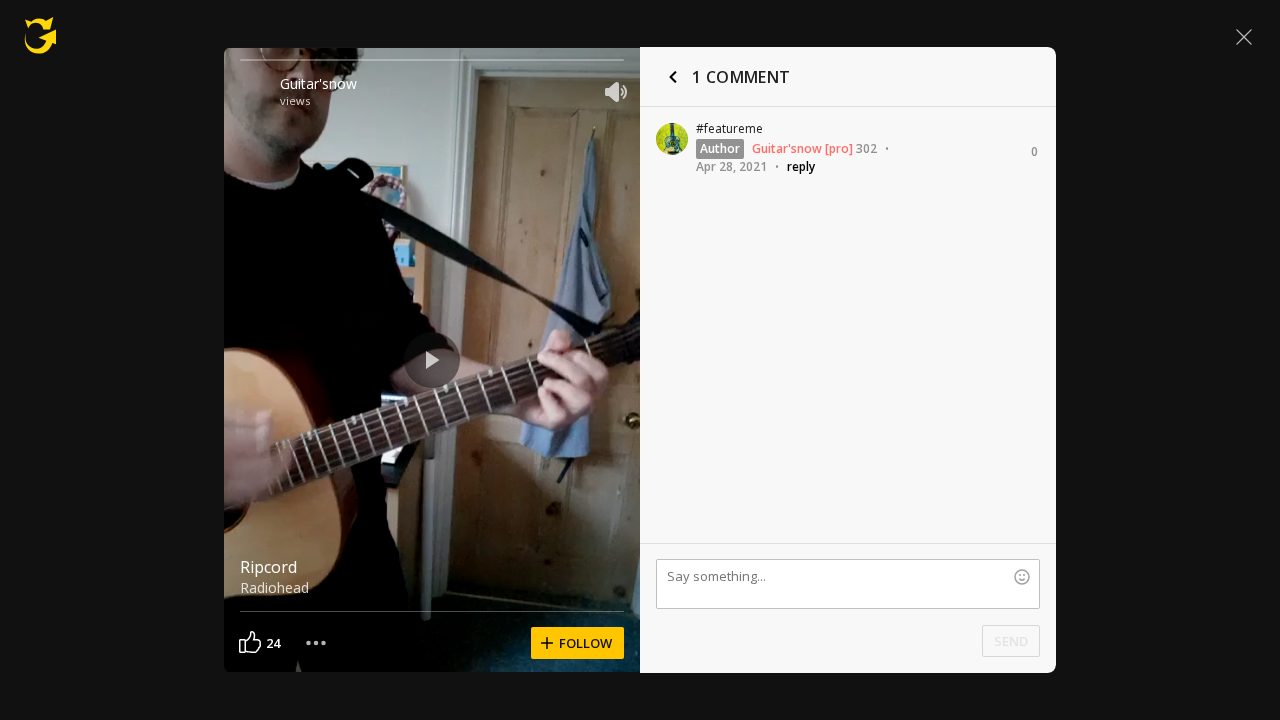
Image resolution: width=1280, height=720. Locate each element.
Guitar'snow (318, 83)
